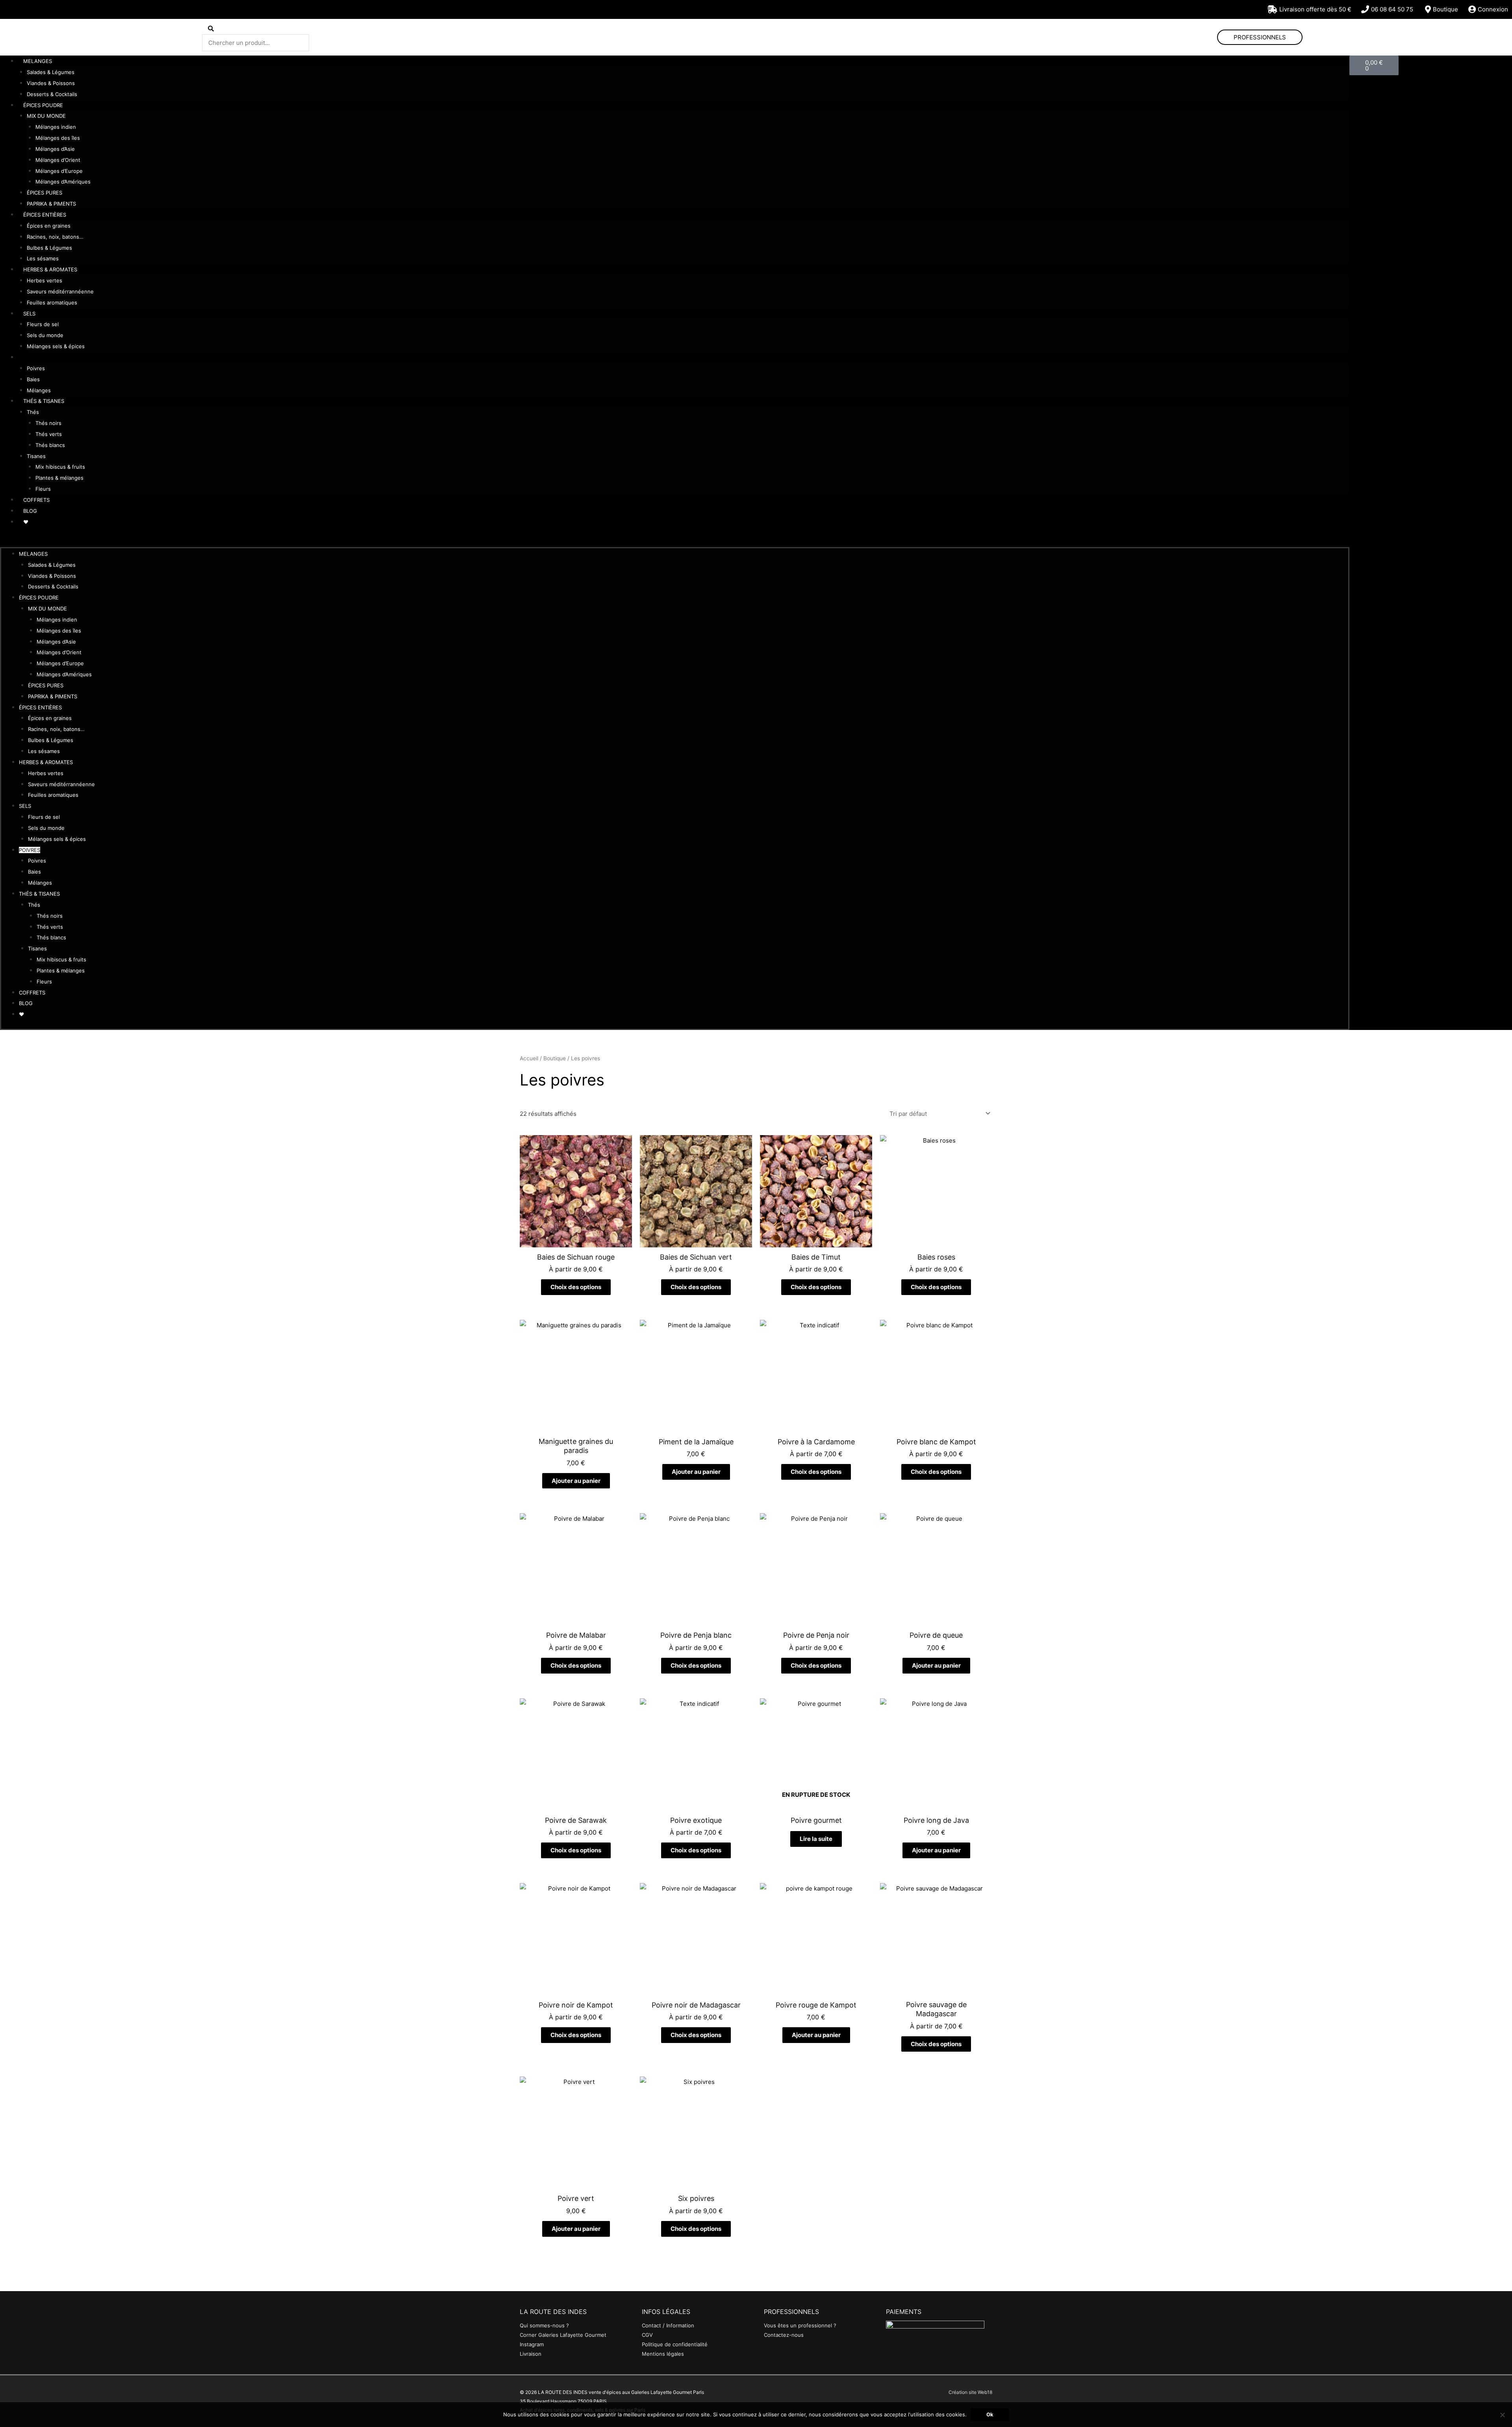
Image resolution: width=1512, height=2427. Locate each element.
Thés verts (49, 434)
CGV (647, 2335)
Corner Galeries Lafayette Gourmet (563, 2335)
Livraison (531, 2354)
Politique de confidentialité (675, 2344)
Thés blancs (50, 445)
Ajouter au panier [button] (576, 1481)
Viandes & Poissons (51, 83)
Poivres (34, 357)
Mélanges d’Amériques (63, 182)
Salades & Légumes (51, 72)
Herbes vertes (44, 280)
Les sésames (43, 258)
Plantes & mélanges (59, 478)
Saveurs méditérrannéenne (60, 291)
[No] (1502, 2415)
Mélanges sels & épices (56, 346)
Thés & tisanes (44, 401)
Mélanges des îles (58, 138)
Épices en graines (49, 226)
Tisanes (36, 456)
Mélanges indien (56, 127)
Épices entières (45, 215)
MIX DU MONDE (46, 116)
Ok (990, 2414)
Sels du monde (45, 335)
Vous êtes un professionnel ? (800, 2325)
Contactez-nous (784, 2335)
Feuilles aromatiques (52, 302)
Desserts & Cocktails (52, 94)
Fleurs (43, 489)
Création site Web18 (970, 2392)
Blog (30, 511)
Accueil (529, 1058)
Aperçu (576, 1241)
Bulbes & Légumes (49, 248)
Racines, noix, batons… (55, 237)
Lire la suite (816, 1839)
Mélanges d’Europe (59, 171)
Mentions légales (663, 2354)
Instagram (532, 2344)
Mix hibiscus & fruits (60, 467)
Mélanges (39, 390)
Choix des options (576, 1287)
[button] (675, 542)
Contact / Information (668, 2325)
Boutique (555, 1058)
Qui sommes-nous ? (544, 2325)
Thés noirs (48, 423)
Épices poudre (43, 105)
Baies (33, 379)
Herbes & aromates (50, 269)
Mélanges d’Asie (55, 149)
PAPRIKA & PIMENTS (51, 204)
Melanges (38, 61)
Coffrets (36, 500)
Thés (33, 412)
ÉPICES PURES (44, 193)
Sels (29, 314)
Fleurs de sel (43, 324)
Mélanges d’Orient (58, 160)
